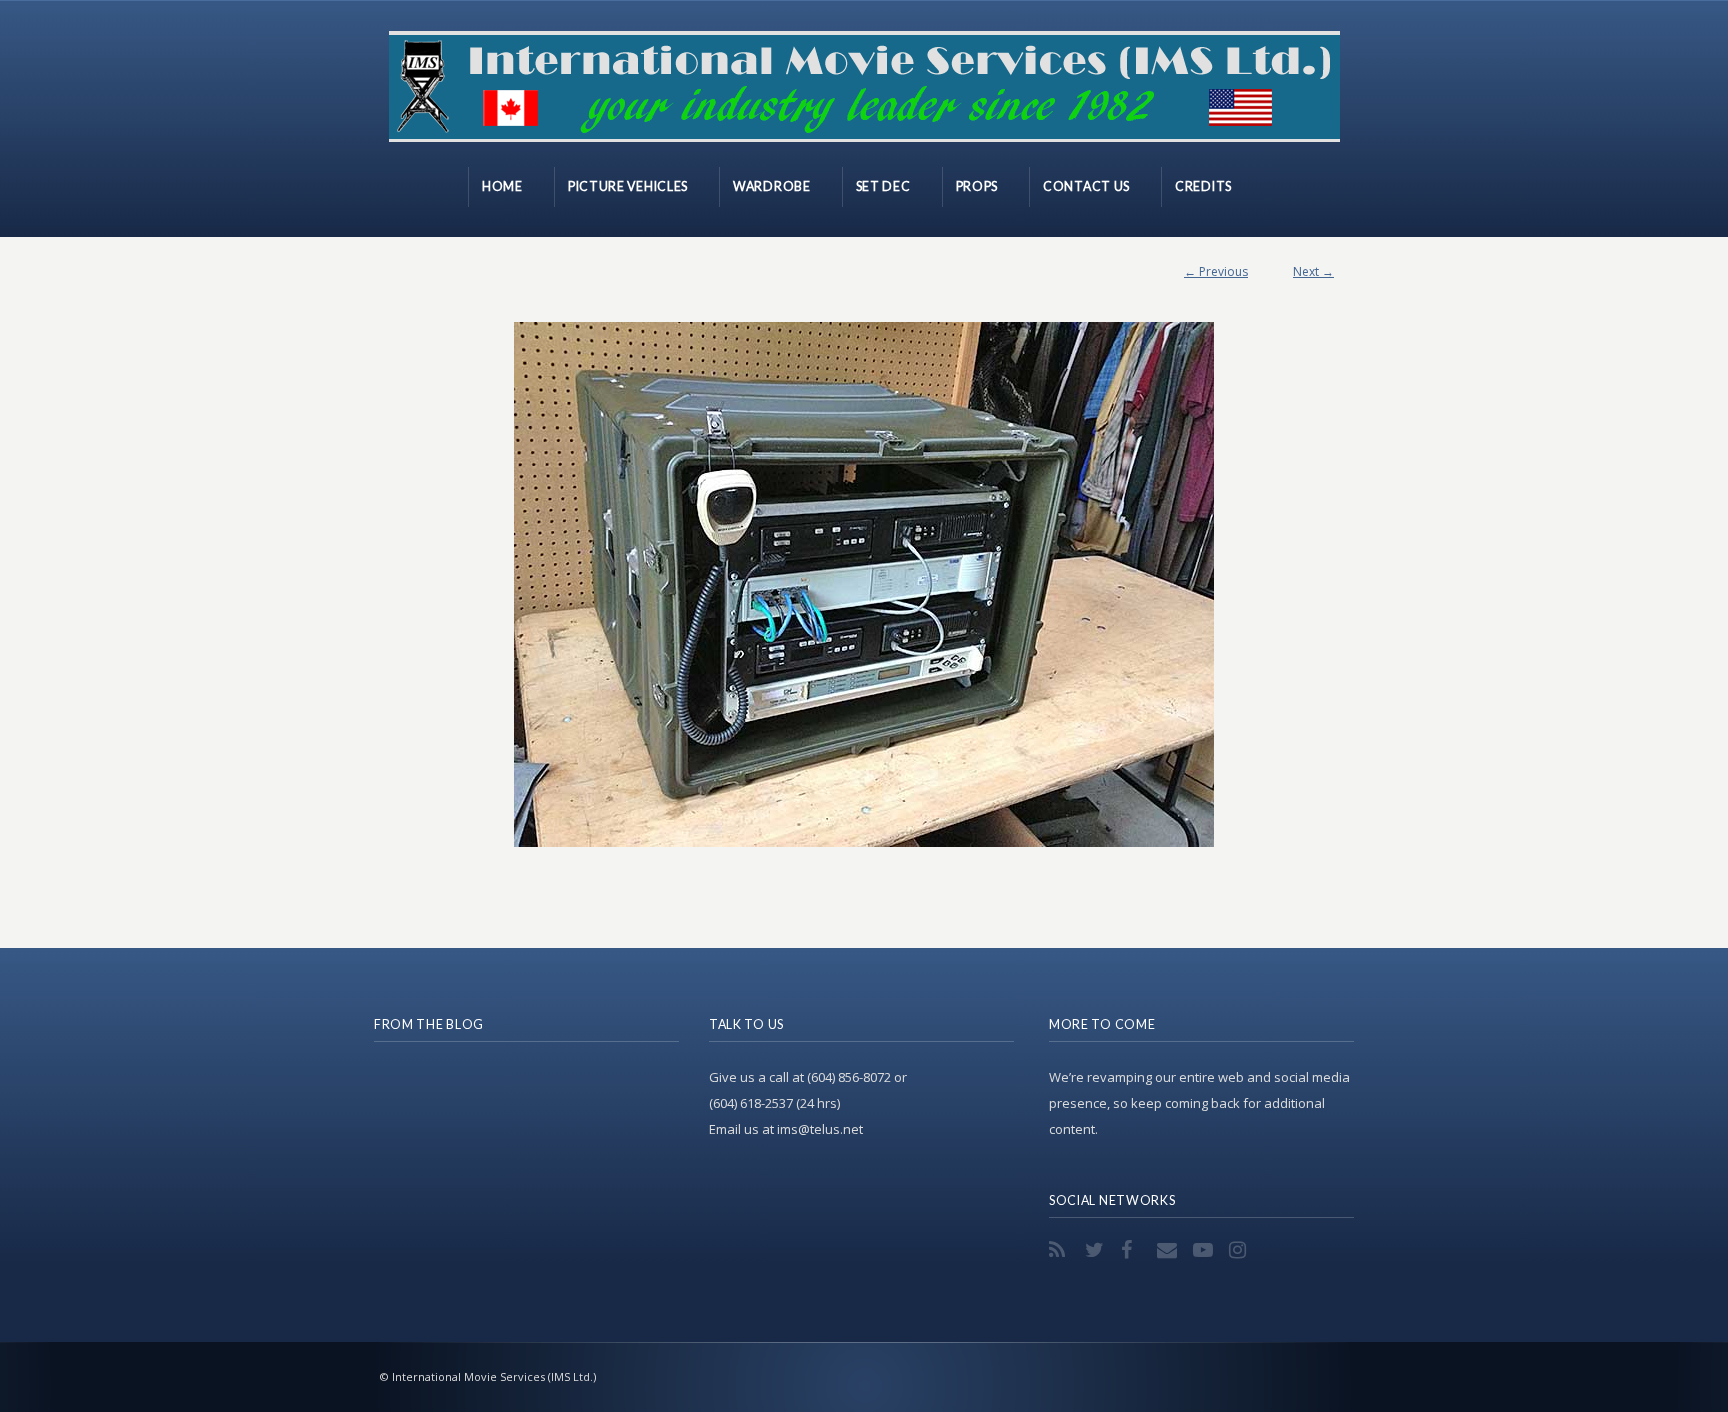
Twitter (1097, 1250)
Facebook (1133, 1250)
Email (1169, 1250)
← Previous (1216, 271)
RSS (1061, 1250)
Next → (1313, 271)
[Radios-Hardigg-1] (864, 584)
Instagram (1241, 1250)
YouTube (1205, 1250)
